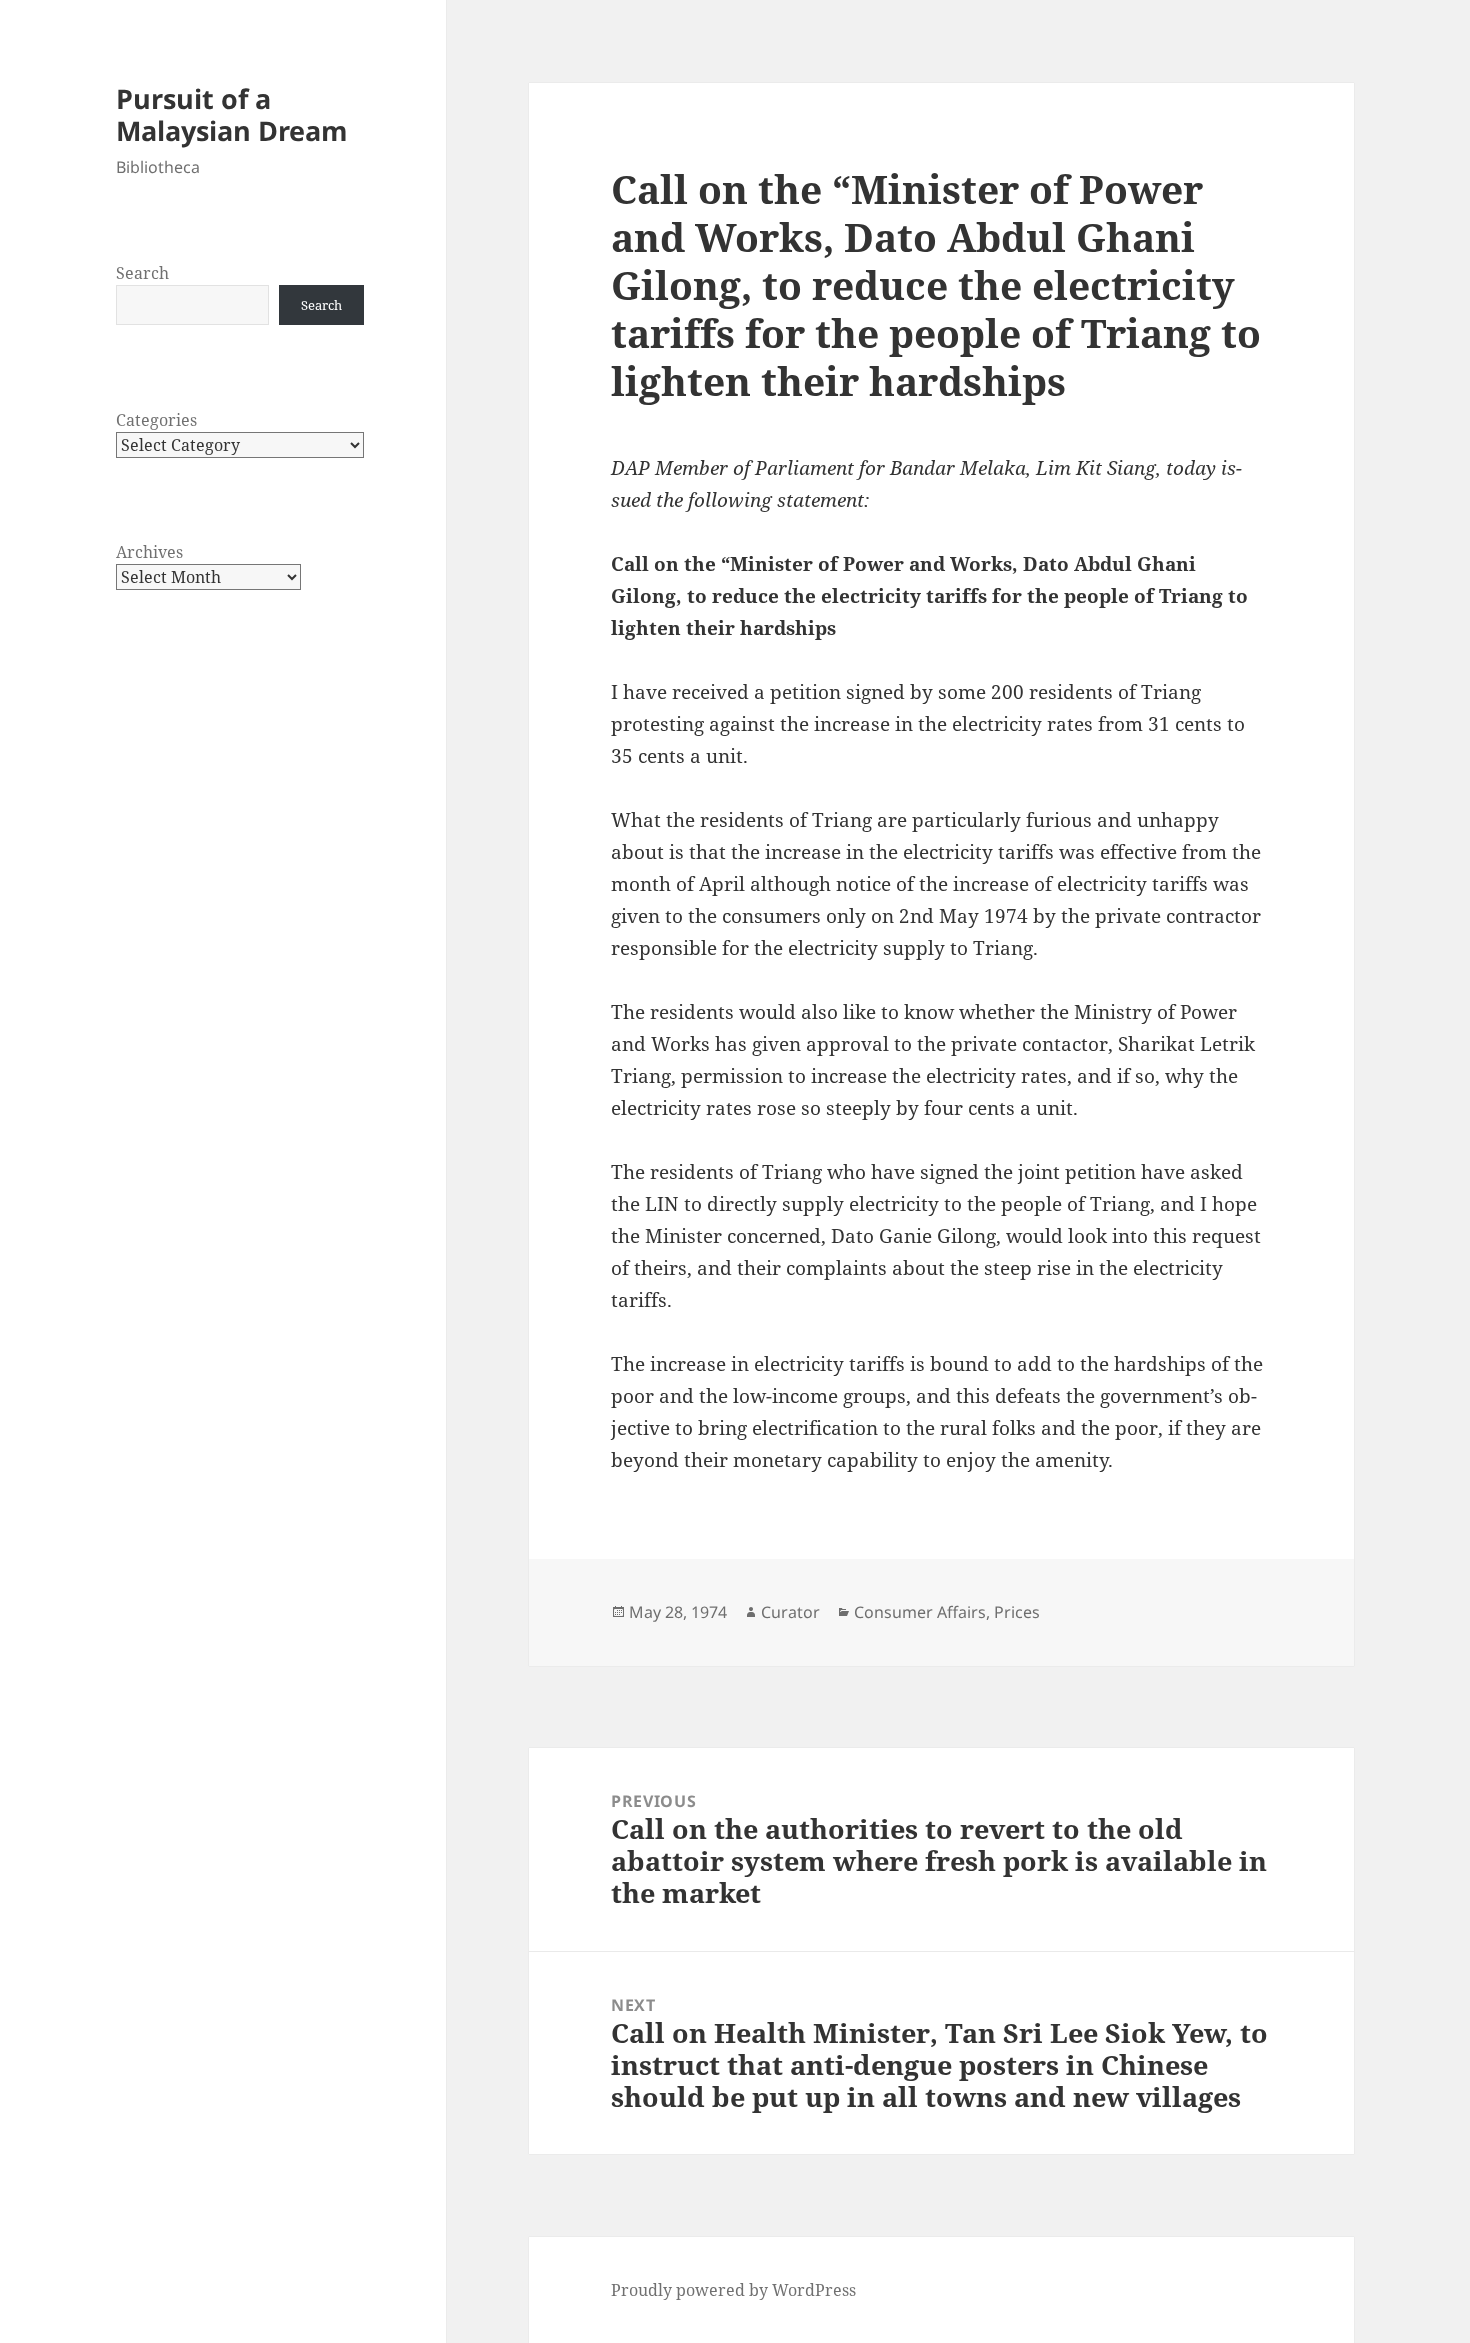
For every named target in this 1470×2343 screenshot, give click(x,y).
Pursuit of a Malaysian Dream (232, 114)
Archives (149, 552)
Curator (790, 1612)
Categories (156, 420)
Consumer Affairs (920, 1612)
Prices (1017, 1612)
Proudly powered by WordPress (733, 2290)
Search (142, 273)
